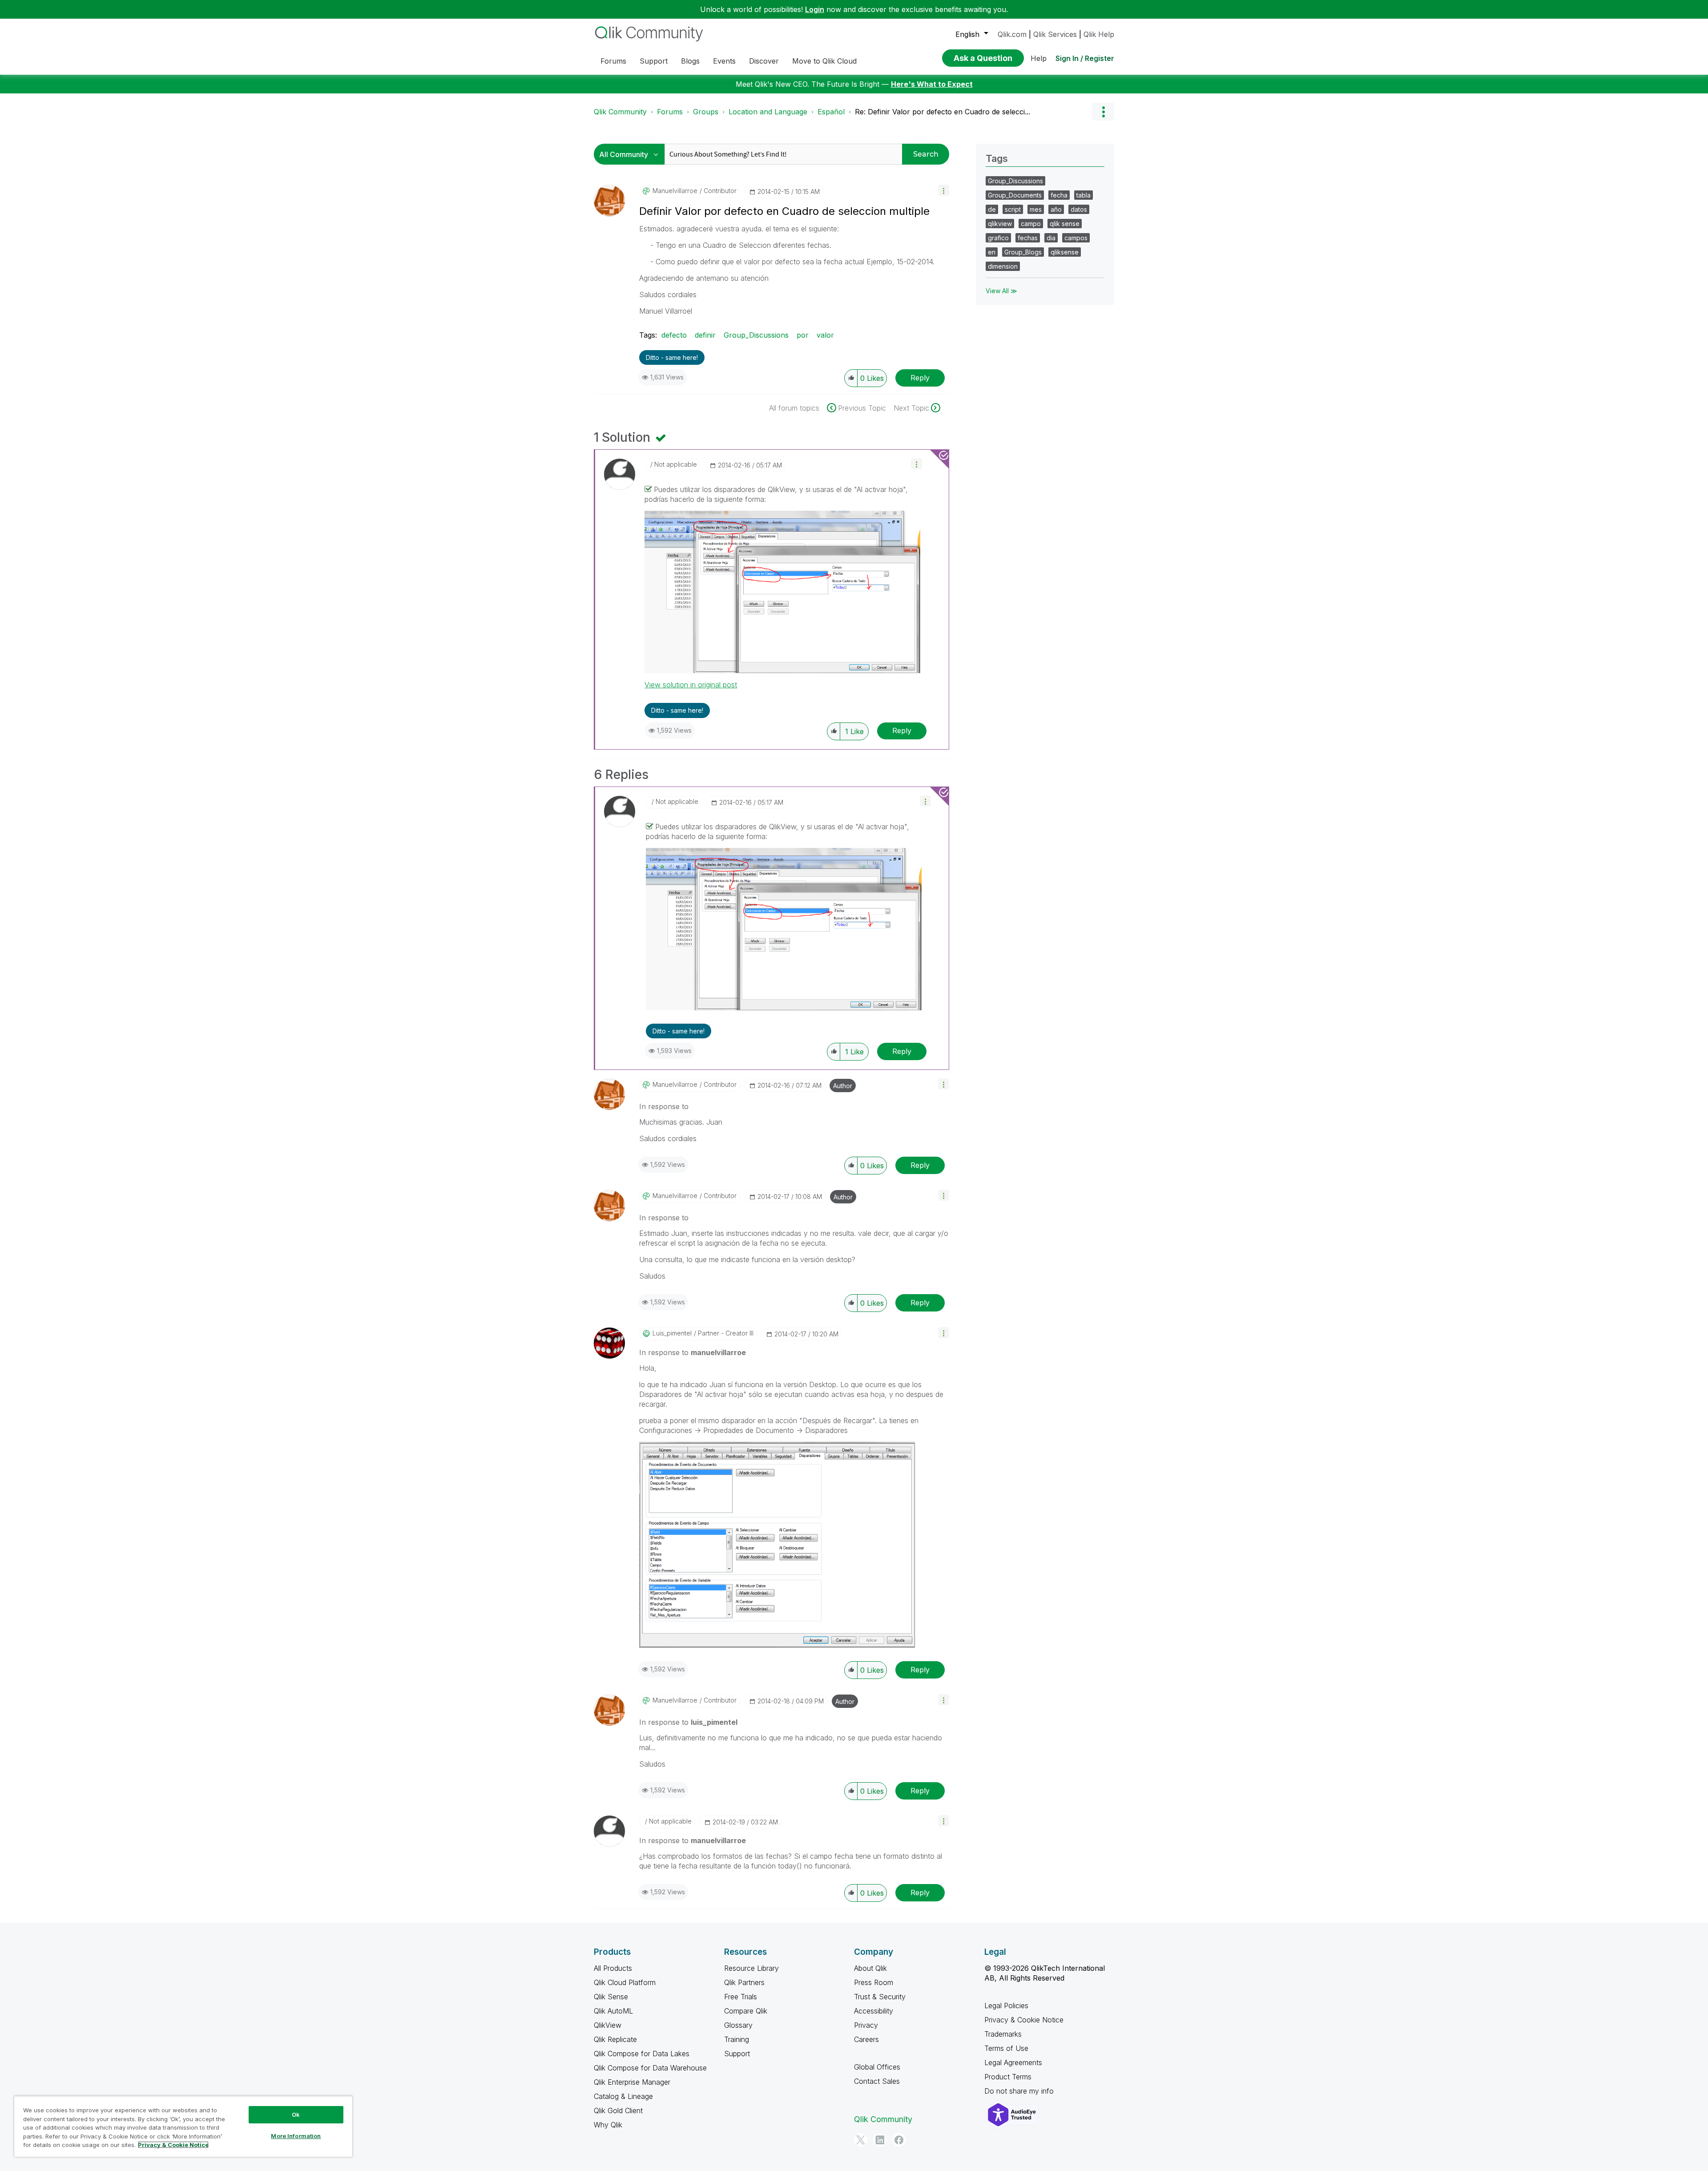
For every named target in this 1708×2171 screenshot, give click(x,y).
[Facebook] (899, 2140)
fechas (1028, 238)
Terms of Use (1006, 2048)
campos (1076, 238)
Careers (866, 2039)
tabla (1084, 195)
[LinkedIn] (880, 2140)
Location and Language (768, 112)
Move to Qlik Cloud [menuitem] (824, 61)
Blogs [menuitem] (690, 61)
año (1056, 209)
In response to (664, 1106)
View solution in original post (691, 685)
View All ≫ (1001, 291)
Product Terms (1008, 2077)
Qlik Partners (744, 1982)
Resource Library (751, 1968)
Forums (670, 112)
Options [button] (1103, 112)
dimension (1003, 266)
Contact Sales (877, 2081)
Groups (706, 112)
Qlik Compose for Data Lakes (642, 2054)
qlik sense (1065, 224)
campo (1031, 224)
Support (737, 2054)
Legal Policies (1006, 2006)
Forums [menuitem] (613, 61)
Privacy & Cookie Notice (1024, 2020)
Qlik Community (620, 112)
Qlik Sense (611, 1997)
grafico (998, 238)
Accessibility (874, 2011)
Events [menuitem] (724, 61)
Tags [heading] (997, 158)
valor (825, 335)
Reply (920, 378)
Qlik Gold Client (618, 2110)
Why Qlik (608, 2125)
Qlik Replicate (615, 2039)
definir (705, 335)
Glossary (738, 2025)
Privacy (866, 2025)
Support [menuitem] (654, 61)
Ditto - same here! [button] (672, 357)
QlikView (608, 2025)
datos (1079, 209)
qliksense (1065, 252)
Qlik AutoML (613, 2011)
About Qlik (870, 1968)
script (1013, 209)
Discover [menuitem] (764, 61)
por (803, 335)
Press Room (874, 1982)
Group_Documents (1015, 195)
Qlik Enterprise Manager (632, 2082)
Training (737, 2039)
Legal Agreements (1013, 2062)
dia (1051, 238)
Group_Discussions (756, 335)
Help (1039, 58)
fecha (1059, 195)
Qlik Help (1099, 34)
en (992, 252)
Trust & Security (880, 1997)
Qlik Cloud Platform (625, 1982)
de (992, 209)
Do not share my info (1020, 2091)
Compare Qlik (746, 2011)
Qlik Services (1055, 34)
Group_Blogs (1023, 252)
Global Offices (877, 2067)
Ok (296, 2115)
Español (831, 112)
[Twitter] (861, 2140)
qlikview (1000, 224)
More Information (296, 2136)
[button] (944, 190)
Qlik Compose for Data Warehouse (650, 2068)
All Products (613, 1968)
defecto (674, 335)
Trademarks (1003, 2034)
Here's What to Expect (932, 84)
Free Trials (741, 1997)
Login (815, 9)
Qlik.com (1012, 34)
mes (1036, 209)
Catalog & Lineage (623, 2096)
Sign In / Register (1085, 58)
